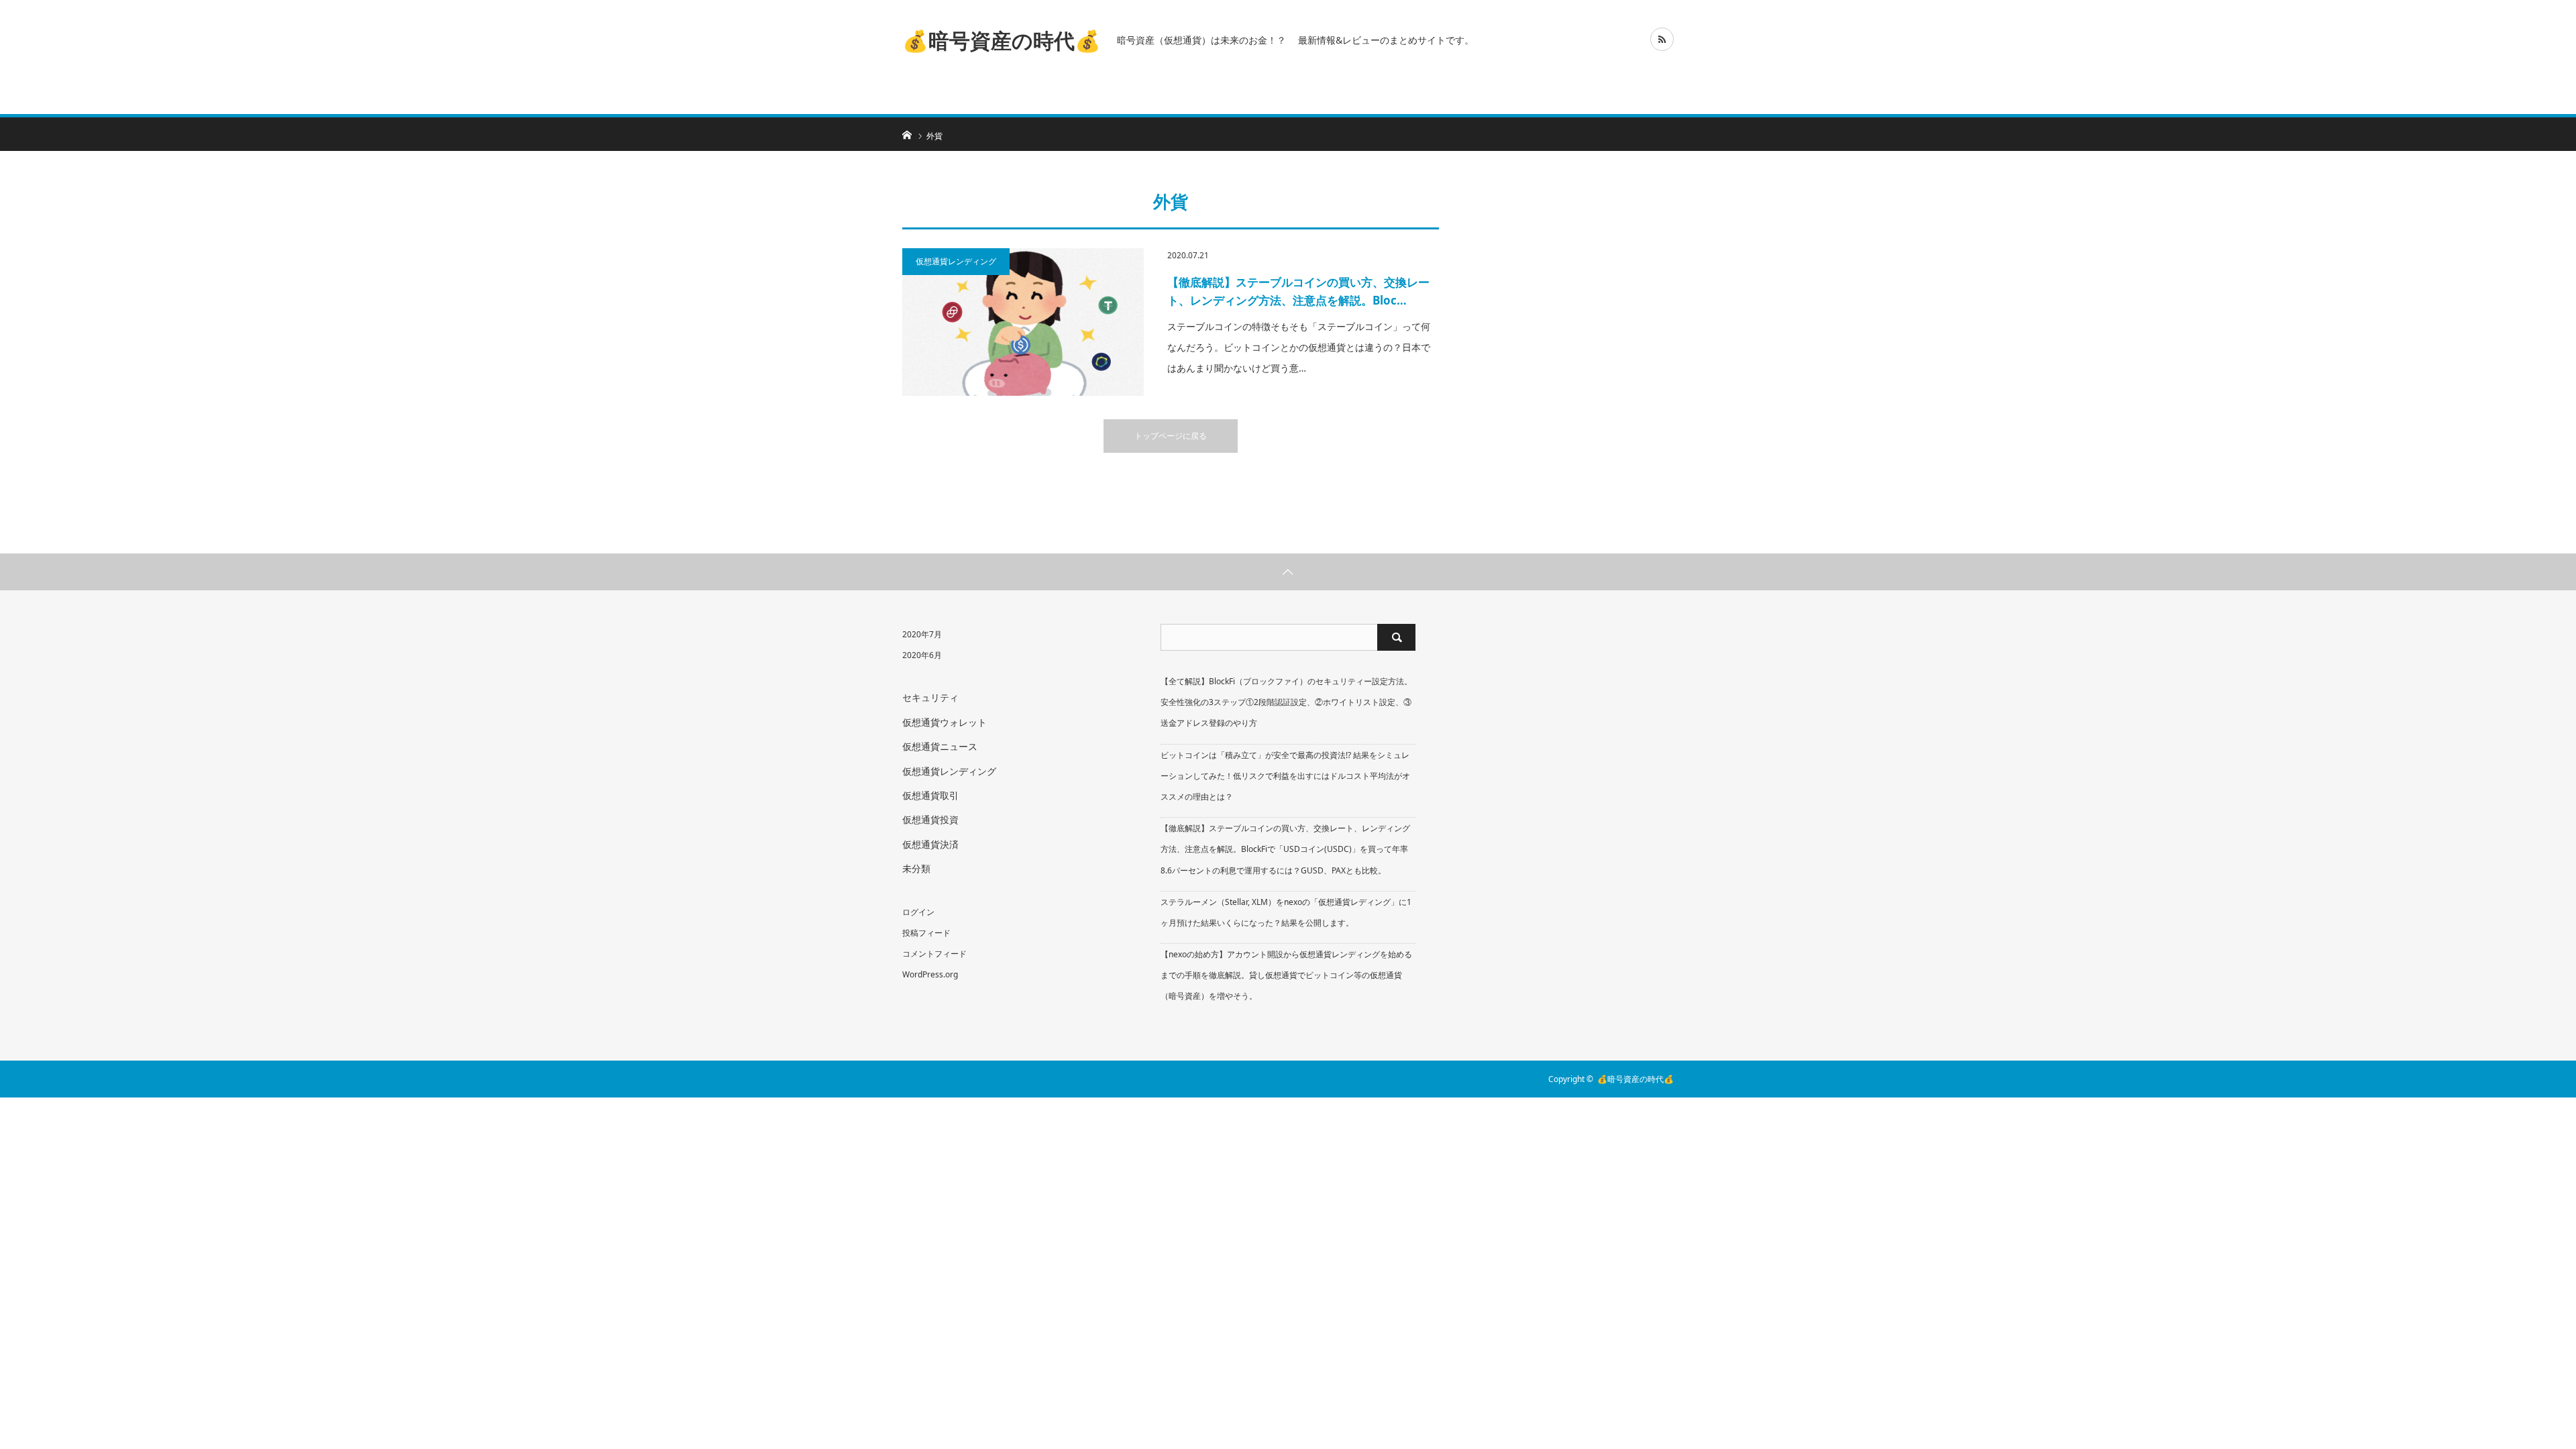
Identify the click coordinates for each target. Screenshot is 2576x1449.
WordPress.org (930, 974)
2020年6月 (922, 655)
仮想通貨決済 (930, 844)
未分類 (916, 868)
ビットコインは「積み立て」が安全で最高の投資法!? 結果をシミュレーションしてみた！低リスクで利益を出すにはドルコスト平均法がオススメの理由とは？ (1285, 776)
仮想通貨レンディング (956, 261)
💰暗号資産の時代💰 (1002, 40)
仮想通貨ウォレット (945, 722)
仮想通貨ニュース (940, 746)
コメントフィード (934, 954)
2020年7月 (922, 634)
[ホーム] (907, 134)
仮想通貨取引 (930, 795)
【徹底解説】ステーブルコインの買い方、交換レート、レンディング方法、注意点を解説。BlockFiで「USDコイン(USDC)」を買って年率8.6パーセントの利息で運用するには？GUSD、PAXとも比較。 (1285, 849)
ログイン (918, 912)
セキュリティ (930, 697)
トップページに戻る (1171, 436)
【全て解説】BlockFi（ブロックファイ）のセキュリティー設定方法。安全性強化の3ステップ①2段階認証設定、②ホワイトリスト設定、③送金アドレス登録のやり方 (1286, 702)
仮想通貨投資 (930, 819)
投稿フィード (926, 933)
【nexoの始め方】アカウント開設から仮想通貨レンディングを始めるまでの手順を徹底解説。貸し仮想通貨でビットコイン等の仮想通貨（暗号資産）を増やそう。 (1286, 975)
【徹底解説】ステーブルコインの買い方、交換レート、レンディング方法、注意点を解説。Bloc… (1298, 291)
